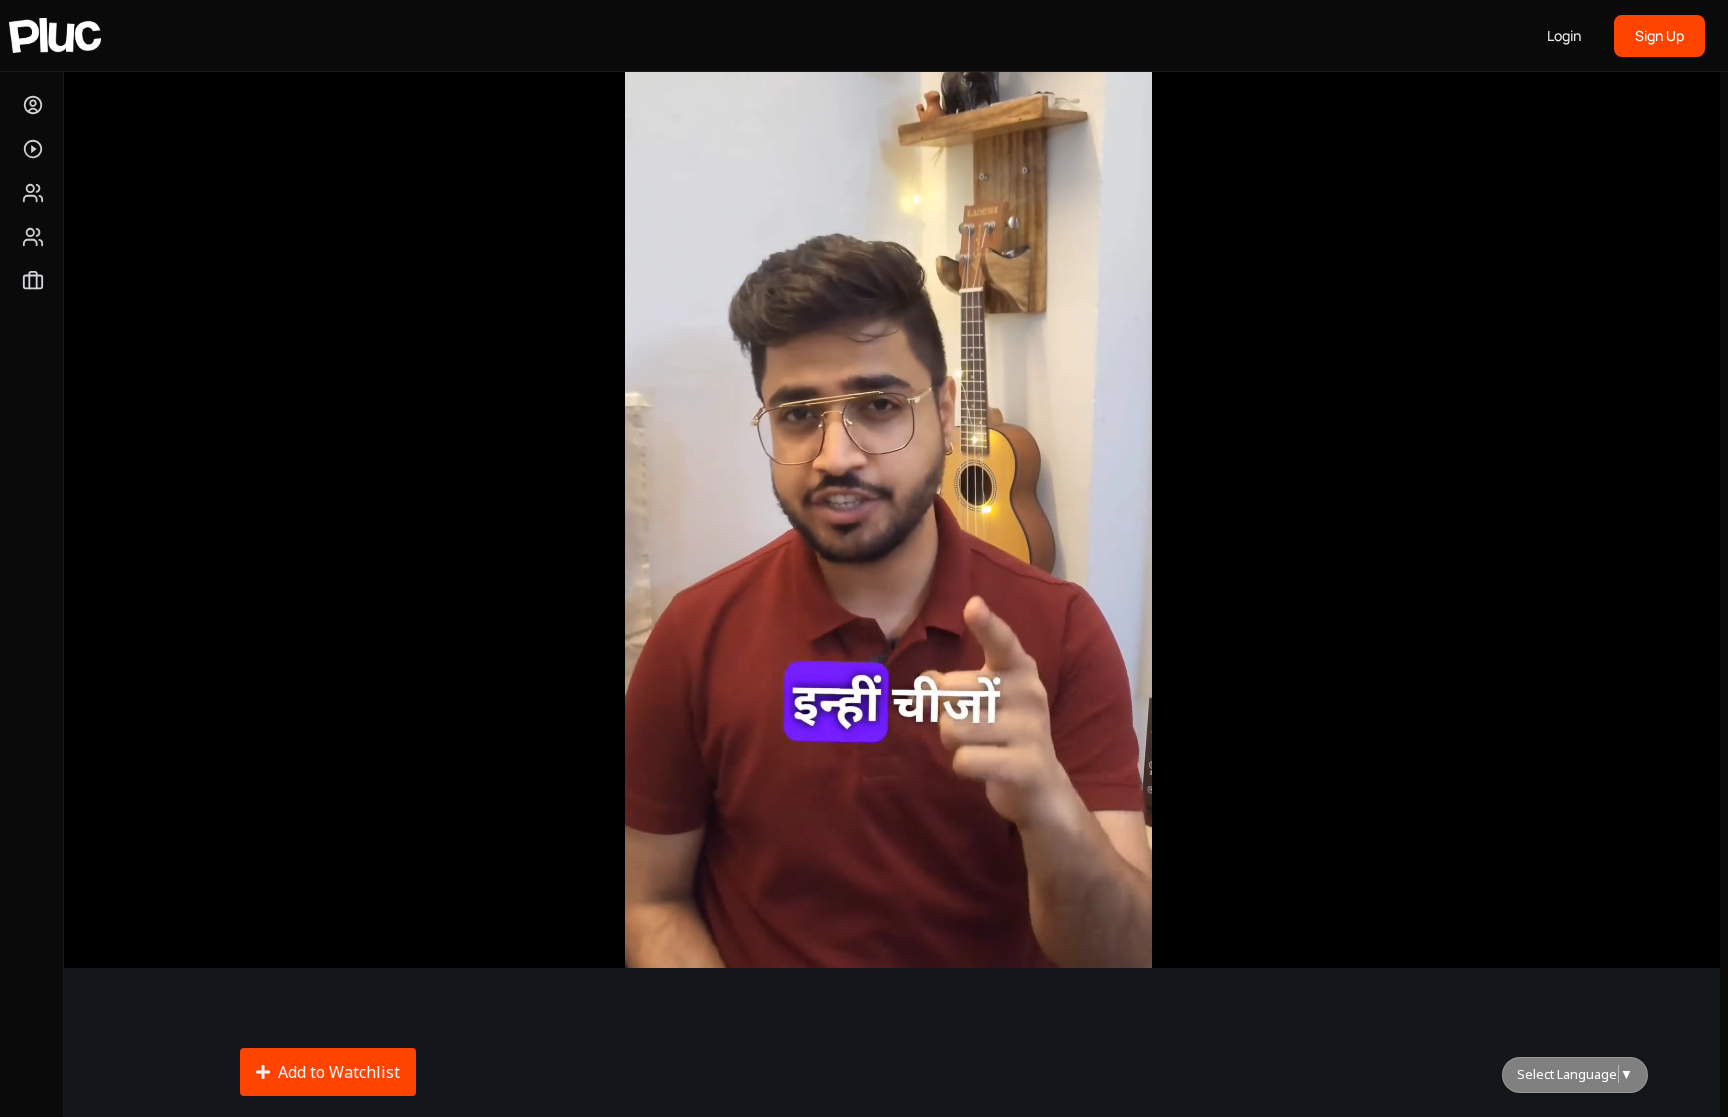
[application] (888, 500)
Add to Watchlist (339, 1072)
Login (1564, 35)
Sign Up (1659, 35)
